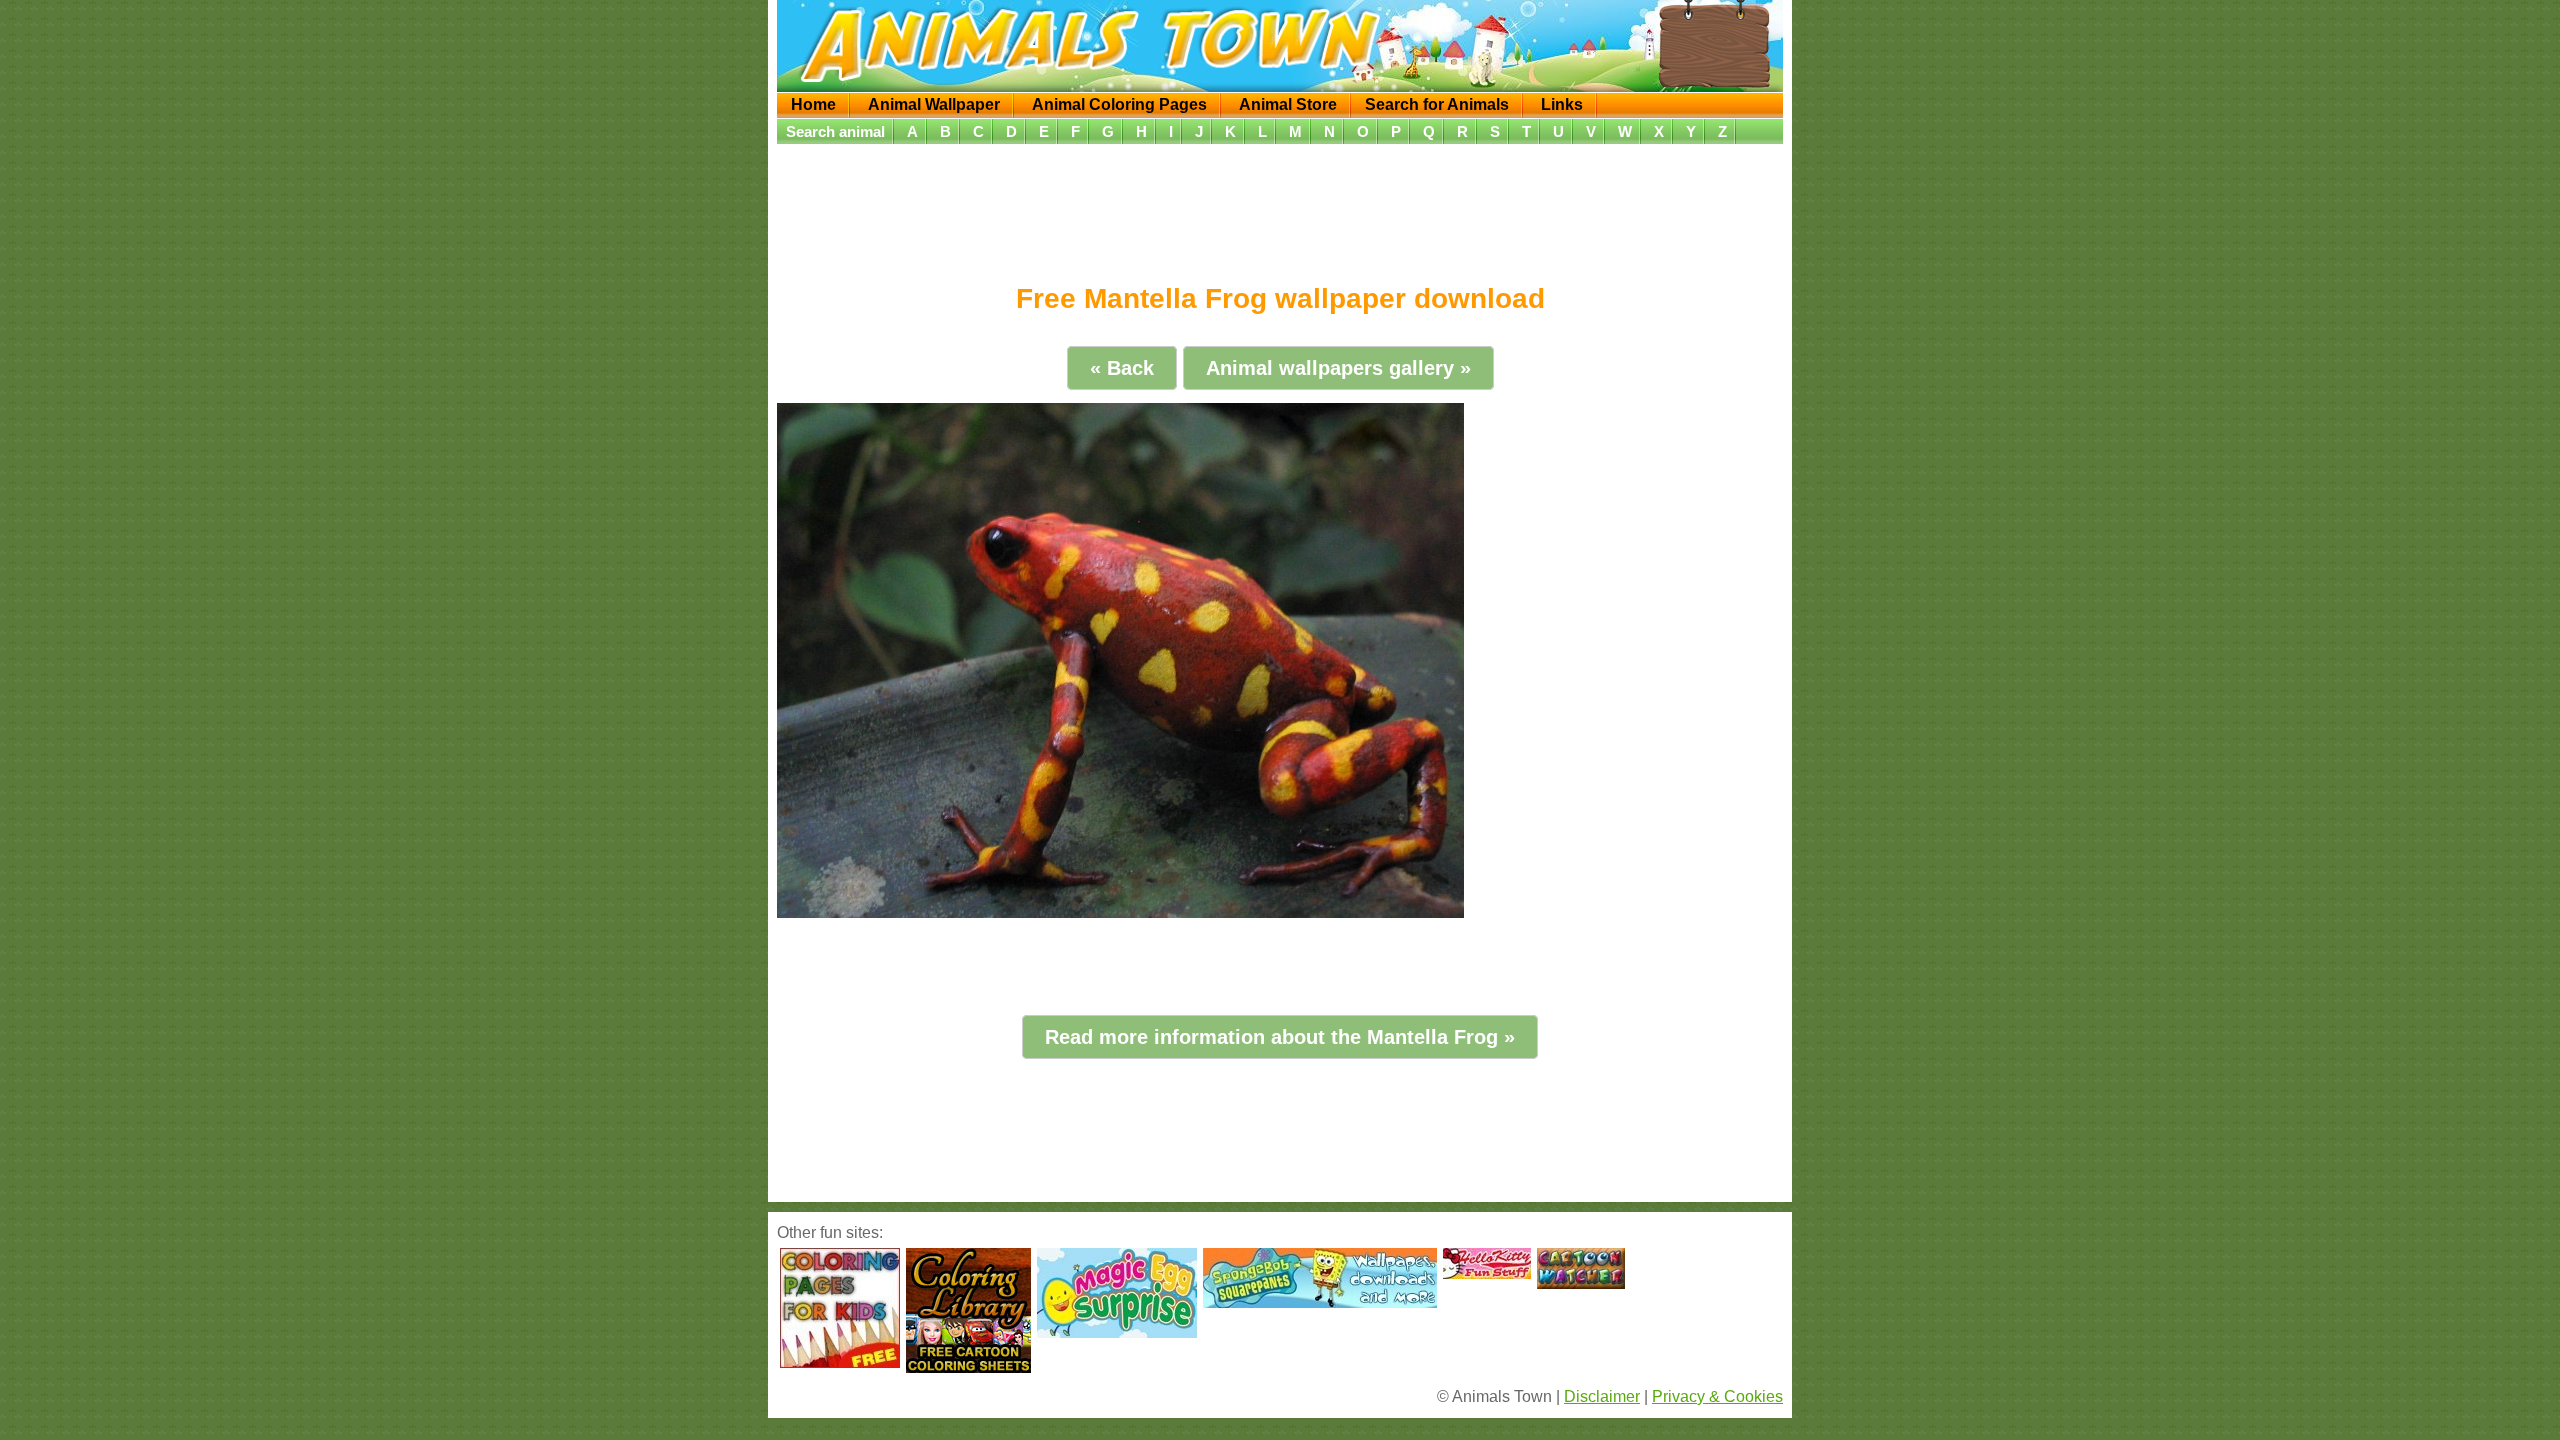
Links (1562, 104)
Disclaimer (1602, 1396)
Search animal (835, 131)
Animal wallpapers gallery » (1338, 368)
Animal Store (1288, 104)
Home (813, 104)
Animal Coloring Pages (1119, 104)
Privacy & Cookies (1717, 1396)
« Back (1122, 368)
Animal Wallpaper (934, 104)
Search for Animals (1437, 104)
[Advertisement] (1280, 207)
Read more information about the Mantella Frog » (1280, 1037)
